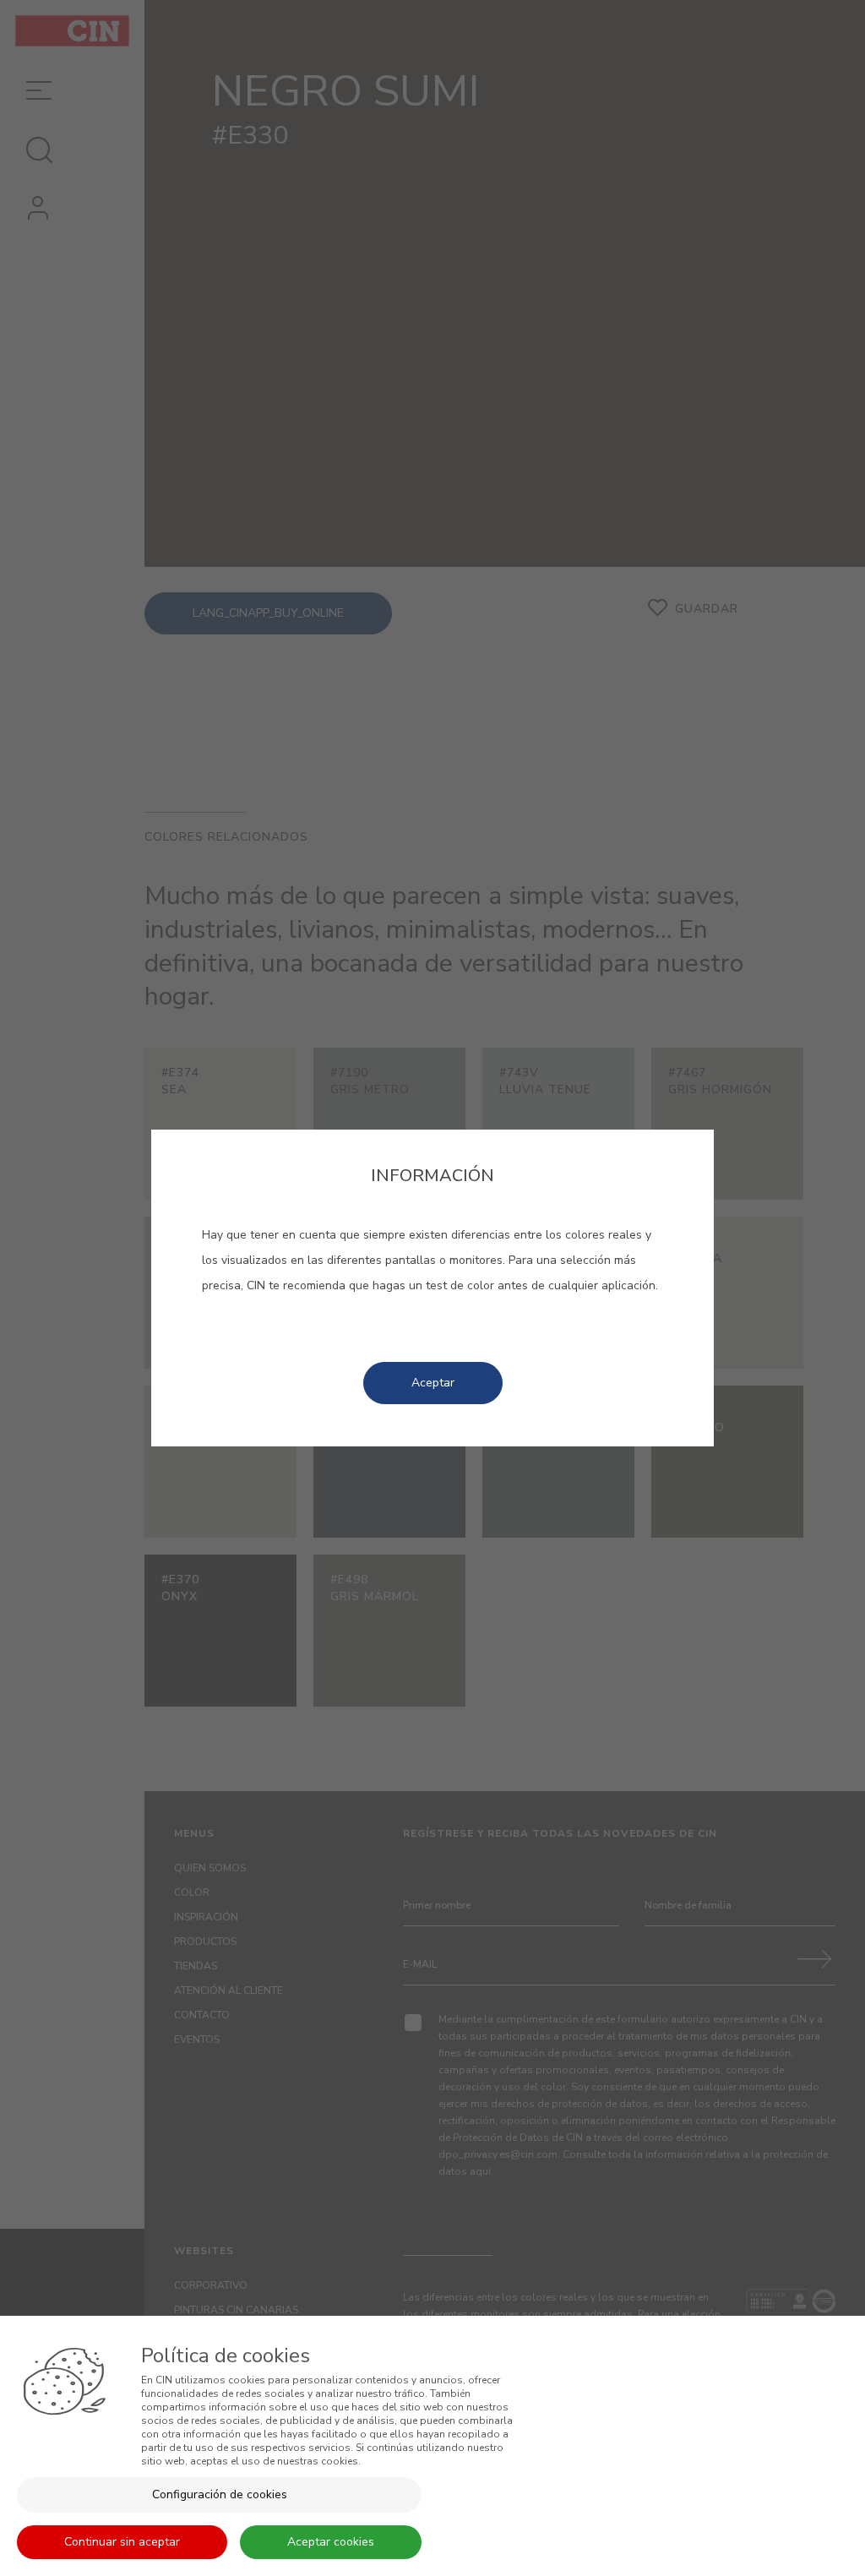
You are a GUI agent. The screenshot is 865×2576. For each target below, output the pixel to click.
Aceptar (433, 1383)
